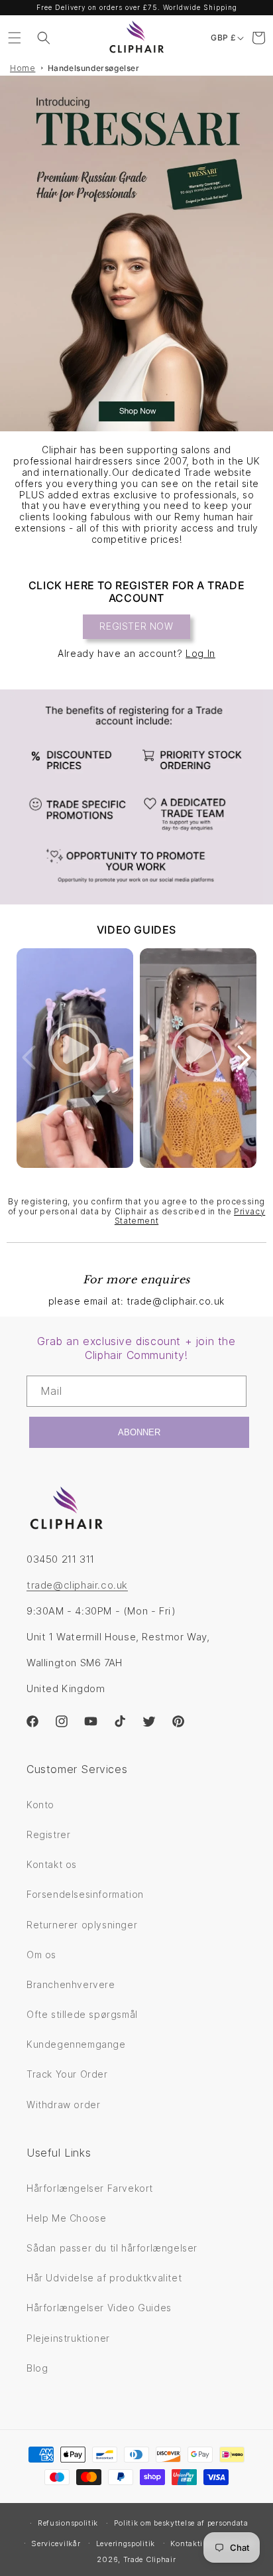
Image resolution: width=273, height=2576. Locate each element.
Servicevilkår (56, 2543)
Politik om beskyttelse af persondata (181, 2523)
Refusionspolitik (68, 2523)
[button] (15, 38)
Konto (40, 1805)
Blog (37, 2368)
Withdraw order (63, 2105)
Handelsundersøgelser (94, 68)
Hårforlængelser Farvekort (90, 2188)
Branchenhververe (71, 1984)
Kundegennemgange (76, 2044)
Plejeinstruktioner (68, 2338)
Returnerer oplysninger (82, 1925)
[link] (136, 797)
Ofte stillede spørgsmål (82, 2014)
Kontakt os (52, 1864)
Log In (200, 653)
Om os (41, 1955)
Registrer (48, 1834)
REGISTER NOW (136, 626)
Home (23, 68)
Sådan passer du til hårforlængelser (112, 2248)
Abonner (139, 1432)
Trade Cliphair (150, 2559)
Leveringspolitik (126, 2543)
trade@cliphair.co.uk (77, 1585)
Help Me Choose (66, 2218)
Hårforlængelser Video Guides (99, 2308)
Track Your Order (67, 2074)
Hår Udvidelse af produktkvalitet (104, 2278)
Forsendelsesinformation (85, 1894)
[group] (136, 253)
